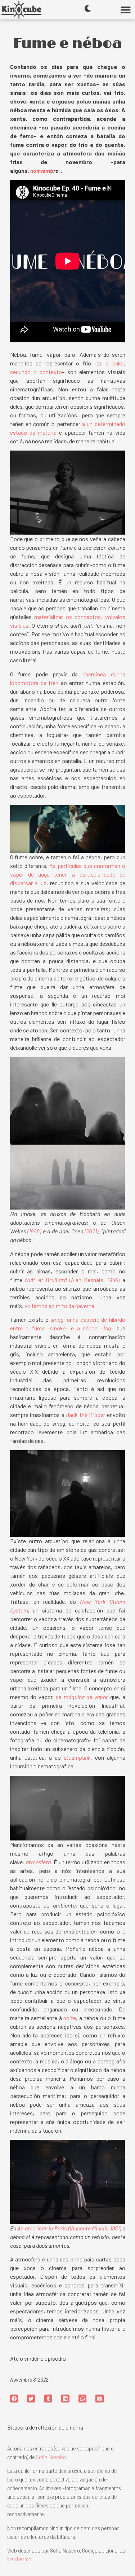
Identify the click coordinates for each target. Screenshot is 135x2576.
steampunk (77, 1757)
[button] (125, 10)
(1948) (34, 1231)
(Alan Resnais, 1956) (72, 1280)
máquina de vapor (86, 1697)
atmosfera (38, 1862)
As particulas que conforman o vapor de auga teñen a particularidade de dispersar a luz (68, 874)
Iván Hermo (19, 2559)
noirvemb (42, 170)
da (60, 1697)
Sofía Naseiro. (51, 2457)
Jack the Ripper (85, 1415)
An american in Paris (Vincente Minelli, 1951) (69, 2228)
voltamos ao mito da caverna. (60, 1306)
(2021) (91, 1231)
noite (70, 2018)
